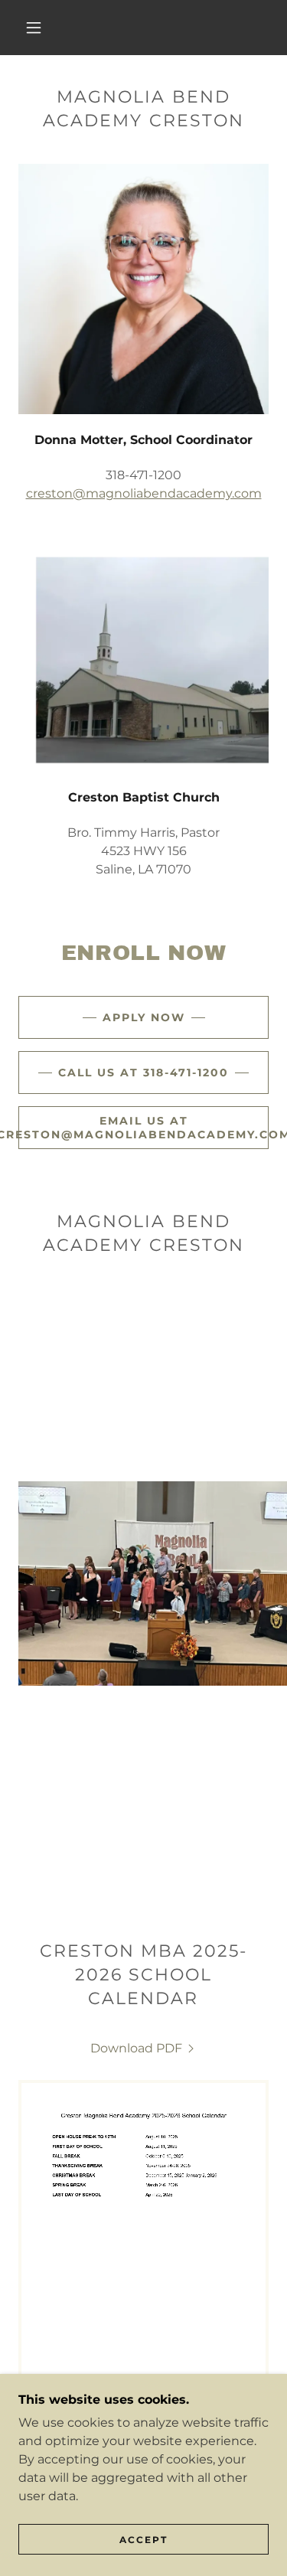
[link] (144, 2048)
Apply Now (144, 1017)
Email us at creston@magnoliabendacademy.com (143, 1128)
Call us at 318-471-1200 (143, 1073)
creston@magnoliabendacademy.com (144, 493)
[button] (34, 28)
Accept (143, 2540)
